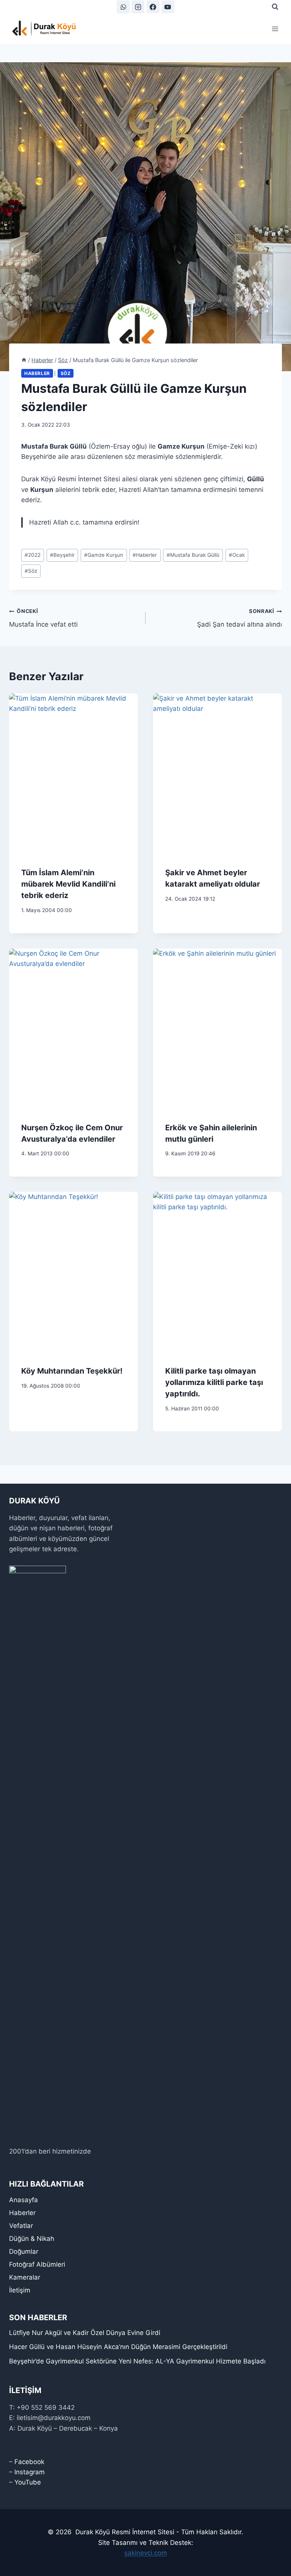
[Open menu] (275, 29)
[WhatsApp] (123, 7)
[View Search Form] (275, 7)
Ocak (237, 555)
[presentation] (74, 774)
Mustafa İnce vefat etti (43, 618)
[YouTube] (168, 7)
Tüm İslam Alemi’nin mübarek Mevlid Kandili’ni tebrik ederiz (68, 884)
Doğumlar (24, 2251)
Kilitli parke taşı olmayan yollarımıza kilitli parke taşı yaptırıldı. (214, 1382)
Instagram (30, 2472)
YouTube (28, 2482)
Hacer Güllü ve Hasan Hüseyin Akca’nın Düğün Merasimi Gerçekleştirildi (118, 2347)
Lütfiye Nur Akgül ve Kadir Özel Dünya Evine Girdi (85, 2333)
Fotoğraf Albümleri (37, 2264)
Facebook (29, 2462)
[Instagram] (138, 7)
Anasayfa (23, 2200)
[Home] (24, 360)
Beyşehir (62, 555)
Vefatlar (21, 2226)
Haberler (37, 373)
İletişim (20, 2290)
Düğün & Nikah (32, 2239)
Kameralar (25, 2277)
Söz (66, 373)
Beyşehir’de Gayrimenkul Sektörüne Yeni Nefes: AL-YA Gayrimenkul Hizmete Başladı (137, 2361)
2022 (33, 555)
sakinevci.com (146, 2553)
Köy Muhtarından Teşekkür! (72, 1371)
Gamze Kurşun (104, 555)
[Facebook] (153, 7)
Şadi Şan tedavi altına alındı (239, 618)
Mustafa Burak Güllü (193, 555)
